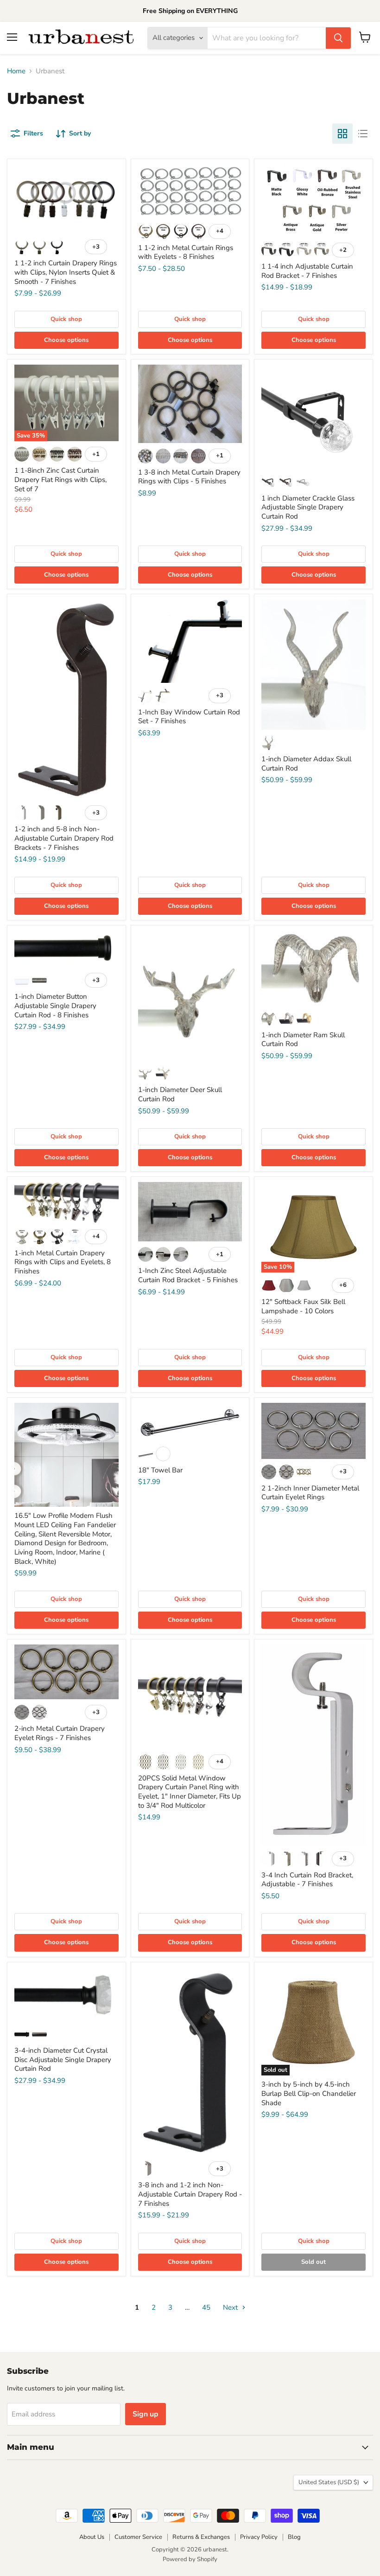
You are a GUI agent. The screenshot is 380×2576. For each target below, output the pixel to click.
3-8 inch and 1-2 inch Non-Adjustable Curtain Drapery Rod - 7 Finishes (190, 2194)
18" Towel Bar (160, 1470)
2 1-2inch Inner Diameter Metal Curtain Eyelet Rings (310, 1493)
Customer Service (138, 2537)
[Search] (338, 38)
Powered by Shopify (190, 2559)
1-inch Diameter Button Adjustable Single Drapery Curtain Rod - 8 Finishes (55, 1005)
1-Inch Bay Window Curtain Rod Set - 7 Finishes (189, 717)
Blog (294, 2537)
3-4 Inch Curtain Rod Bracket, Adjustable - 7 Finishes (307, 1880)
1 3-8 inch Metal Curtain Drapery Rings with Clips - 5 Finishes (189, 477)
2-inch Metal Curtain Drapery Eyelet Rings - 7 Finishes (60, 1733)
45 (206, 2307)
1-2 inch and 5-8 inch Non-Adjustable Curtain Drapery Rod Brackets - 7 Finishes (64, 838)
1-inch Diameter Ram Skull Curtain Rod (303, 1040)
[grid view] (342, 134)
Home (16, 71)
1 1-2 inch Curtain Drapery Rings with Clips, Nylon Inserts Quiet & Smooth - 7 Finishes (66, 272)
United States (329, 2482)
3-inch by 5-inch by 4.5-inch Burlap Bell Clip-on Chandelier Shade (309, 2093)
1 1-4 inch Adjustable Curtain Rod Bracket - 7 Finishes (307, 271)
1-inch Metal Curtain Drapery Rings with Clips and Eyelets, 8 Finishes (63, 1262)
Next (231, 2307)
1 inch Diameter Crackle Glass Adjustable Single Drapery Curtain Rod (308, 507)
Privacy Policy (259, 2537)
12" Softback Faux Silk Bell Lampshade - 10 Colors (303, 1306)
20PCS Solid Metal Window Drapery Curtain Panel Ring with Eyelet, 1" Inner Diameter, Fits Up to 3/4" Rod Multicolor (190, 1792)
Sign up (146, 2414)
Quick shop (66, 319)
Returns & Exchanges (201, 2537)
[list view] (363, 134)
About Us (92, 2537)
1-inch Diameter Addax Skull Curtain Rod (306, 764)
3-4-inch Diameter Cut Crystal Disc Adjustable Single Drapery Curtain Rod (63, 2059)
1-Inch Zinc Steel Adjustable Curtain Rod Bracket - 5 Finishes (188, 1275)
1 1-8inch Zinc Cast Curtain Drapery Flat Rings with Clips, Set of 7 (60, 479)
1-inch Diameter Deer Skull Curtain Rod (180, 1094)
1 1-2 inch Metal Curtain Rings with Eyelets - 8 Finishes (186, 252)
